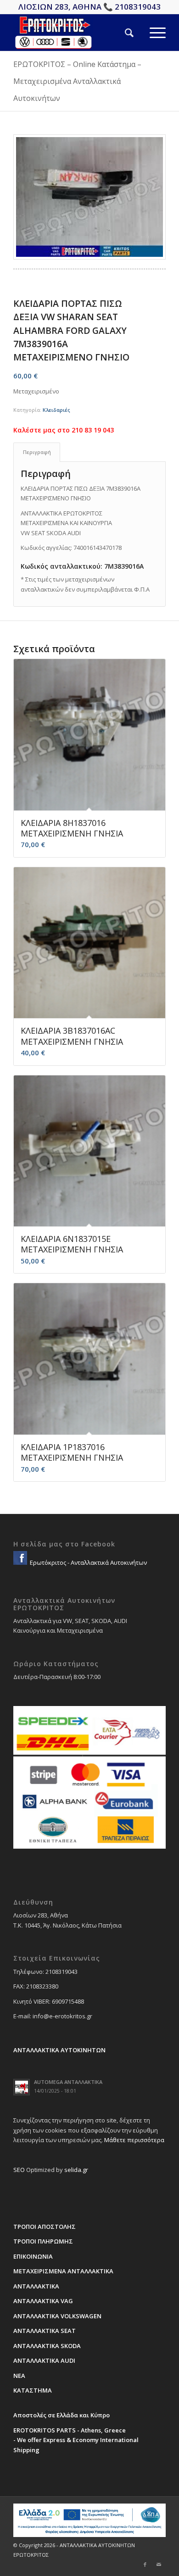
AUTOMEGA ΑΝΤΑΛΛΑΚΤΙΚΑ (68, 2082)
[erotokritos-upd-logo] (74, 33)
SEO (19, 2170)
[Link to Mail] (159, 2565)
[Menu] (150, 33)
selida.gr (76, 2170)
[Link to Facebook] (145, 2565)
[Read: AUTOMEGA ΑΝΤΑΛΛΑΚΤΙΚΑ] (22, 2087)
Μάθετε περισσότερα (134, 2140)
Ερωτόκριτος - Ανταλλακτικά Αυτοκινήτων (88, 1562)
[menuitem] (121, 33)
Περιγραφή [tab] (37, 452)
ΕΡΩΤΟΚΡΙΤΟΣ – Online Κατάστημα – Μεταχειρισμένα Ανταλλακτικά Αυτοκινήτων (77, 81)
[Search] (121, 33)
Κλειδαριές (56, 410)
